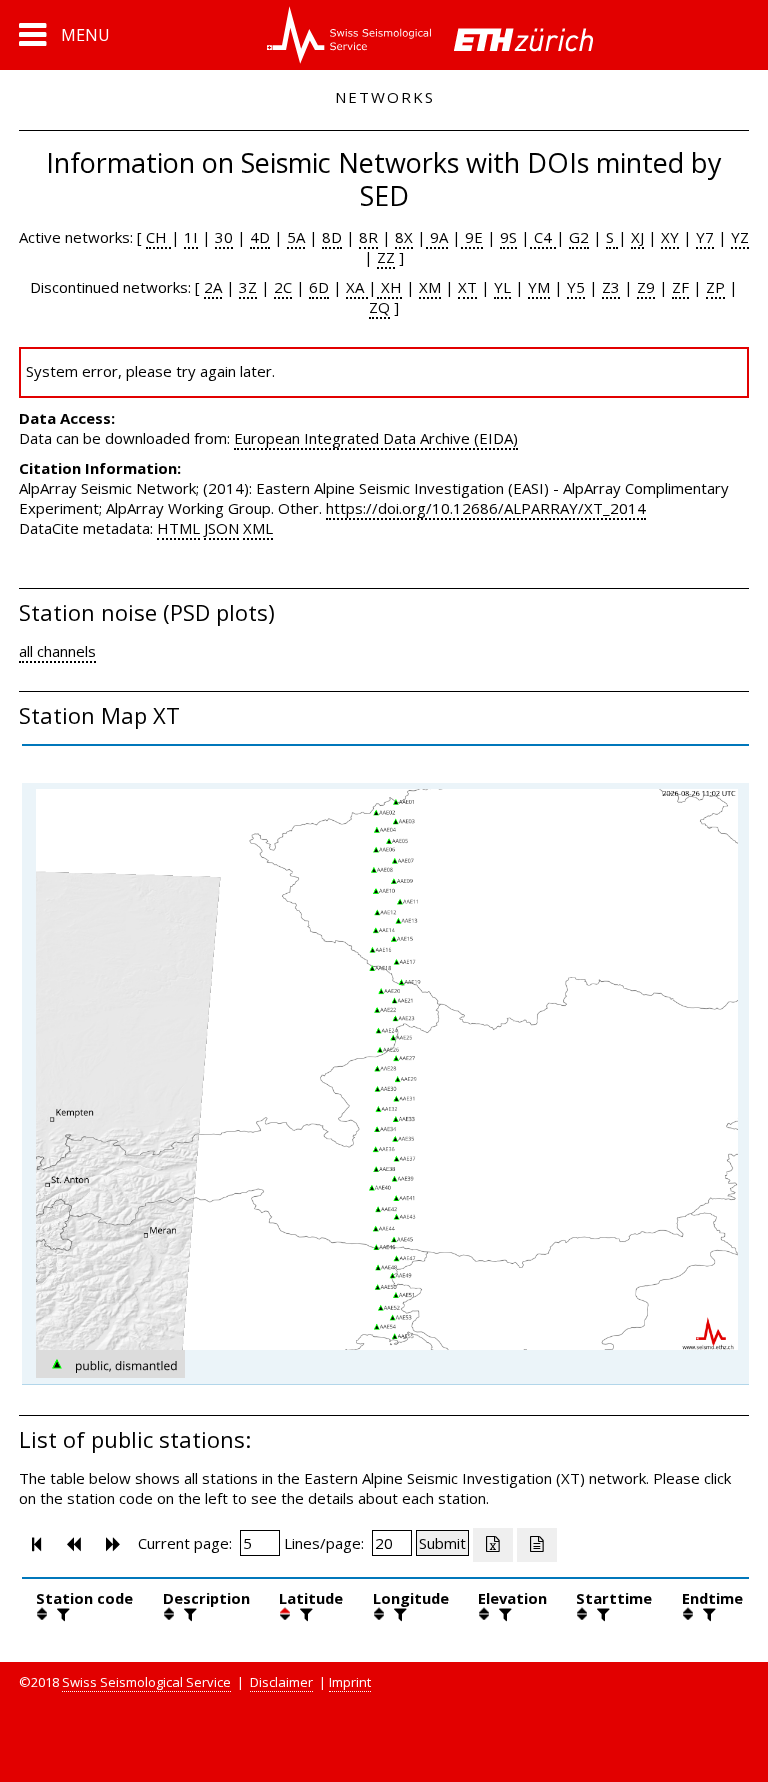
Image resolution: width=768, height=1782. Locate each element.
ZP (715, 287)
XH (389, 287)
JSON (221, 528)
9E (472, 237)
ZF (680, 287)
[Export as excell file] (493, 1545)
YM (539, 287)
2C (283, 287)
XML (258, 528)
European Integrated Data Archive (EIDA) (376, 438)
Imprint (350, 1682)
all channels (57, 651)
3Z (248, 287)
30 (224, 237)
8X (404, 237)
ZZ (386, 257)
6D (319, 287)
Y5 (576, 287)
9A (437, 237)
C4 (543, 237)
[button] (64, 35)
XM (430, 287)
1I (191, 237)
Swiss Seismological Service (146, 1682)
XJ (637, 237)
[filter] (61, 1614)
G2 (579, 237)
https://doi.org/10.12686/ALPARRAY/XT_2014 (486, 508)
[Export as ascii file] (537, 1545)
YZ (740, 237)
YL (502, 287)
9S (508, 237)
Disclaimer (281, 1682)
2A (213, 287)
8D (332, 237)
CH (158, 237)
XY (670, 237)
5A (296, 237)
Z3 (611, 287)
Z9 (646, 287)
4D (260, 237)
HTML (178, 528)
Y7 (705, 237)
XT (467, 287)
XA (357, 287)
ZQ (379, 307)
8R (368, 237)
